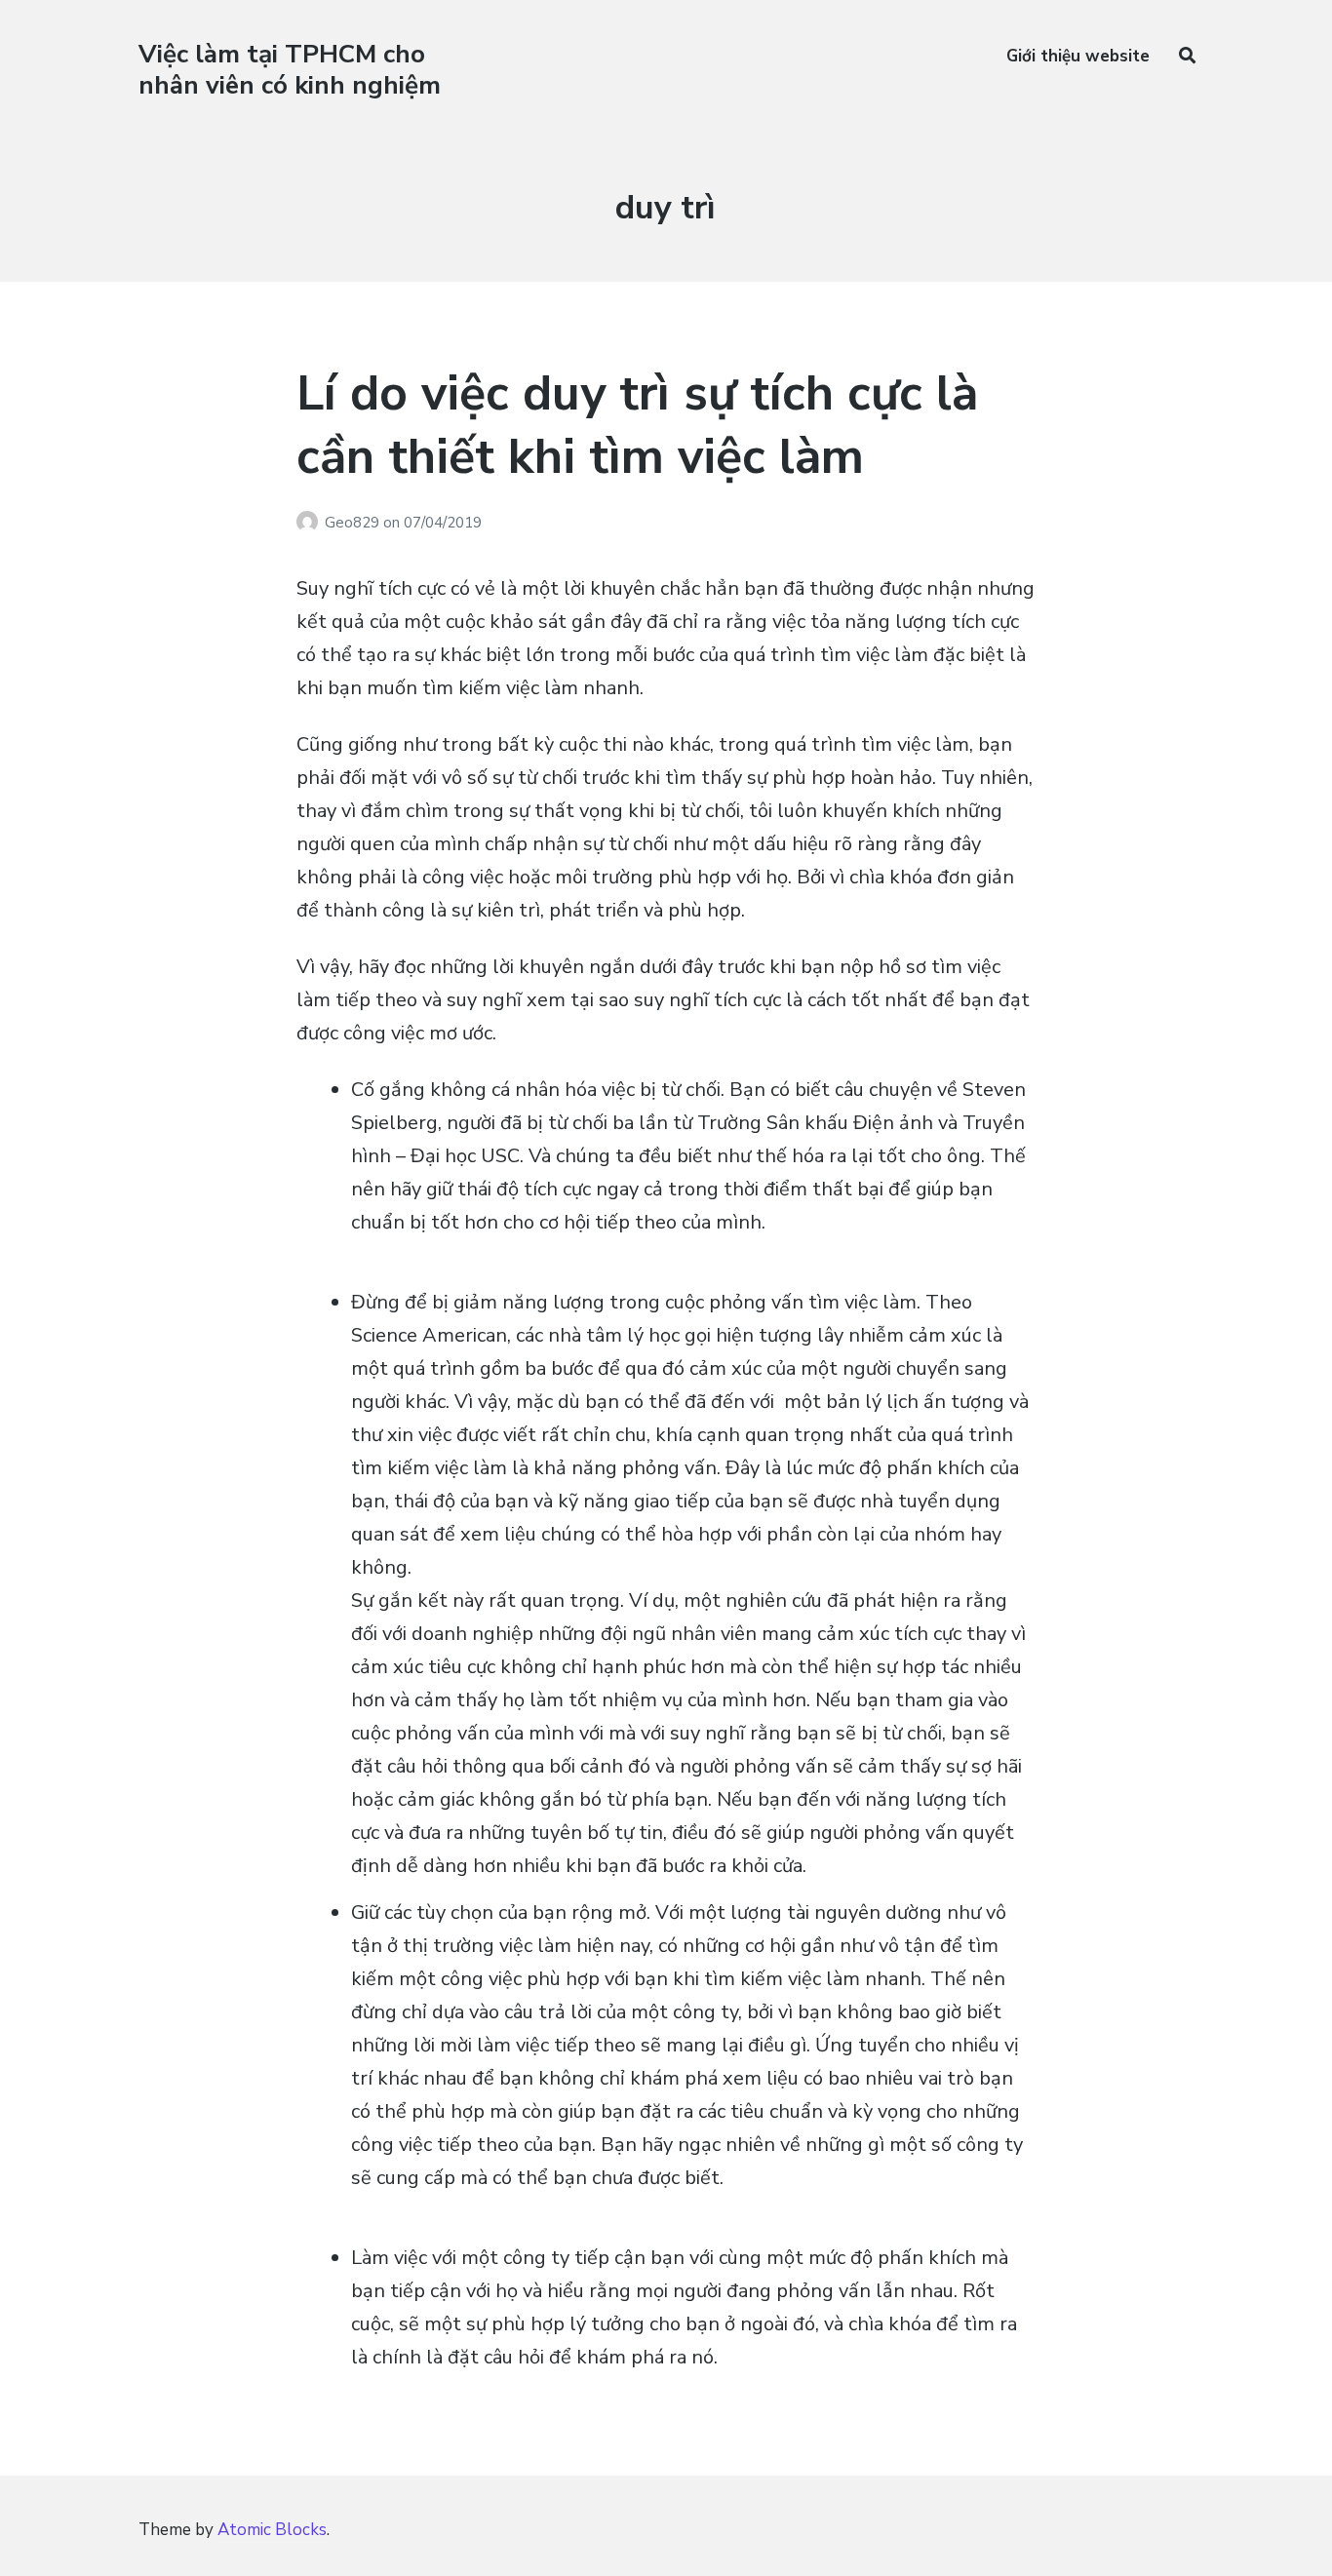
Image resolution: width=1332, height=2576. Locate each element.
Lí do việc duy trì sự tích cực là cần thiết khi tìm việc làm (637, 425)
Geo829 (354, 523)
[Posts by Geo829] (311, 523)
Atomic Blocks (272, 2530)
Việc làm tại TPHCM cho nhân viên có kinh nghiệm (290, 69)
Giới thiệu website (1078, 56)
